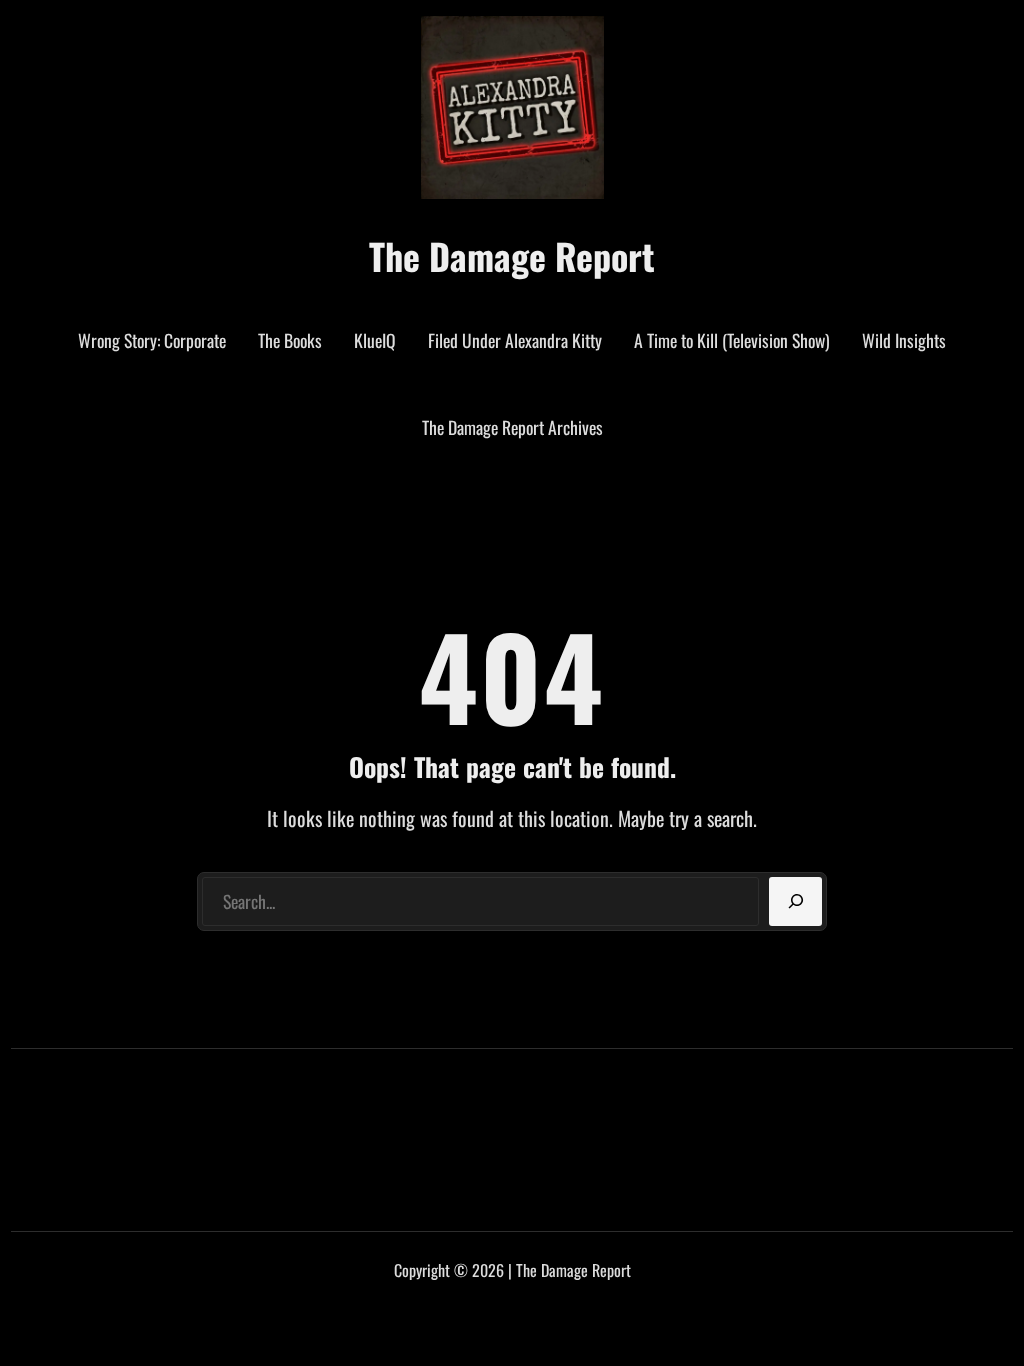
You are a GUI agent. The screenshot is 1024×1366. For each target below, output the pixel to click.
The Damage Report (512, 255)
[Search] (795, 902)
